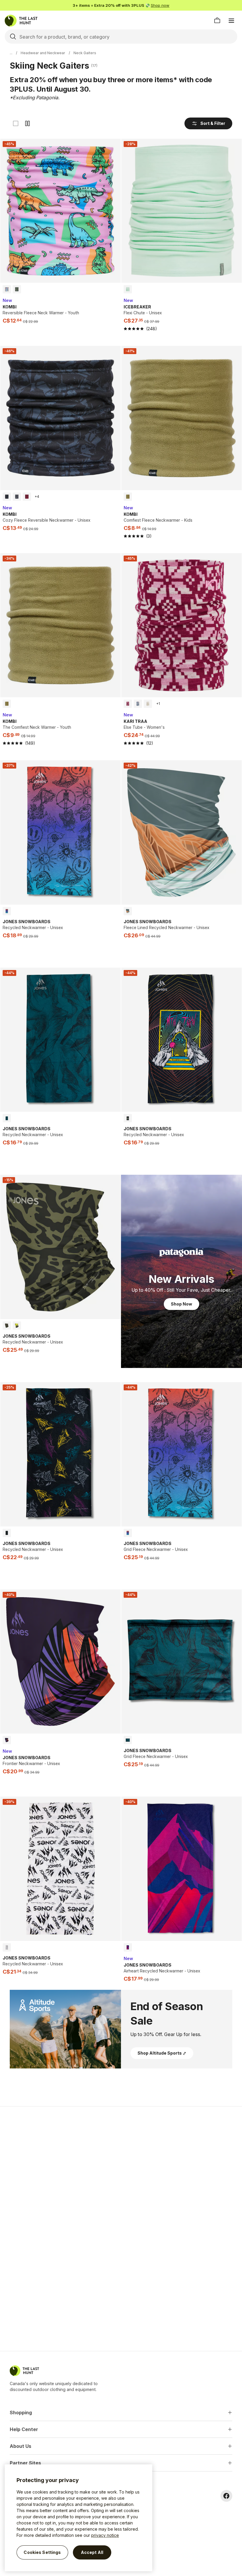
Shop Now (181, 1304)
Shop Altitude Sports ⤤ (162, 2053)
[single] (16, 123)
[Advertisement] (121, 2153)
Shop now (160, 5)
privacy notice (105, 2535)
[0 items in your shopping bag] (217, 21)
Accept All (92, 2552)
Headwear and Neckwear (43, 53)
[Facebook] (226, 2496)
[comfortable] (27, 123)
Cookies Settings (42, 2552)
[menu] (231, 21)
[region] (79, 2518)
